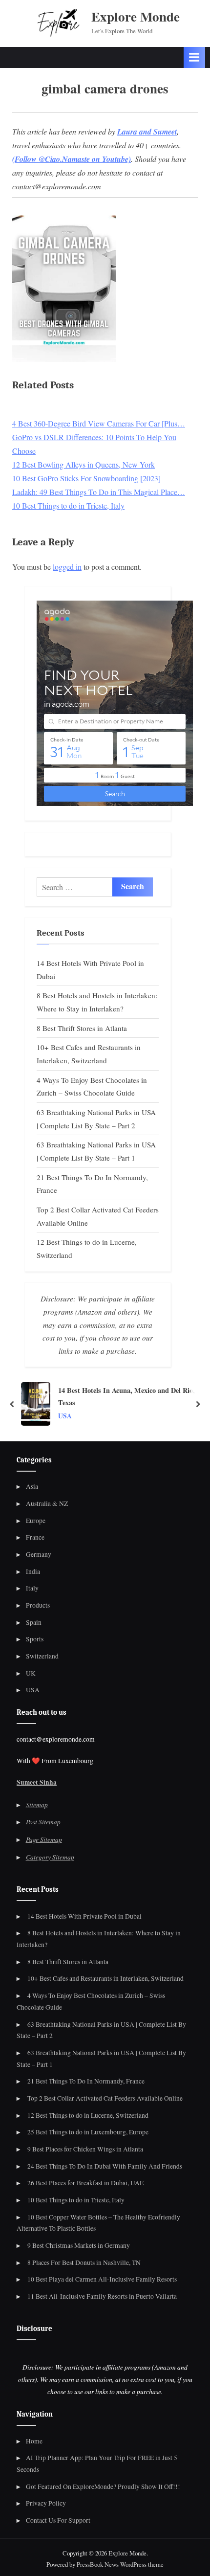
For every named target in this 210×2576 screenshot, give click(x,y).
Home (34, 2441)
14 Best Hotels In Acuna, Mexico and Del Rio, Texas (126, 1396)
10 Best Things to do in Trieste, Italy (76, 2200)
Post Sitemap (43, 1822)
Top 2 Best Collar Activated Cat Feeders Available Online (105, 2098)
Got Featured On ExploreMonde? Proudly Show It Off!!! (103, 2486)
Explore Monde (136, 16)
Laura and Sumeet (147, 132)
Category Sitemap (50, 1857)
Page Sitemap (44, 1839)
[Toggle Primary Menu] (194, 57)
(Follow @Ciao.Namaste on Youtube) (72, 159)
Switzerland (42, 1656)
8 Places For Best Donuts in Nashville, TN (84, 2262)
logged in (67, 567)
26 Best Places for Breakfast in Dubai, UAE (85, 2183)
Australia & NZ (47, 1503)
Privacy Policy (46, 2503)
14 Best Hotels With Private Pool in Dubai (84, 1916)
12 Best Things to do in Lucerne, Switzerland (88, 2115)
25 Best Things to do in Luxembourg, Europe (88, 2132)
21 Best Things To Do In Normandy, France (86, 2081)
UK (31, 1673)
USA (65, 1416)
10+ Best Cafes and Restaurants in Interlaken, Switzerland (105, 1978)
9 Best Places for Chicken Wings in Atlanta (85, 2149)
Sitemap (37, 1804)
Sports (35, 1639)
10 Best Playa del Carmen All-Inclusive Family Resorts (102, 2279)
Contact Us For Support (58, 2520)
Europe (36, 1521)
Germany (39, 1554)
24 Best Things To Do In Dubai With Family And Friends (105, 2166)
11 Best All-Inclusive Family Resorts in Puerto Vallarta (102, 2296)
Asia (32, 1486)
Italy (32, 1588)
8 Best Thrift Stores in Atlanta (82, 1028)
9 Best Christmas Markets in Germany (79, 2245)
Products (38, 1605)
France (35, 1537)
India (33, 1571)
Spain (34, 1622)
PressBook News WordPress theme (120, 2564)
